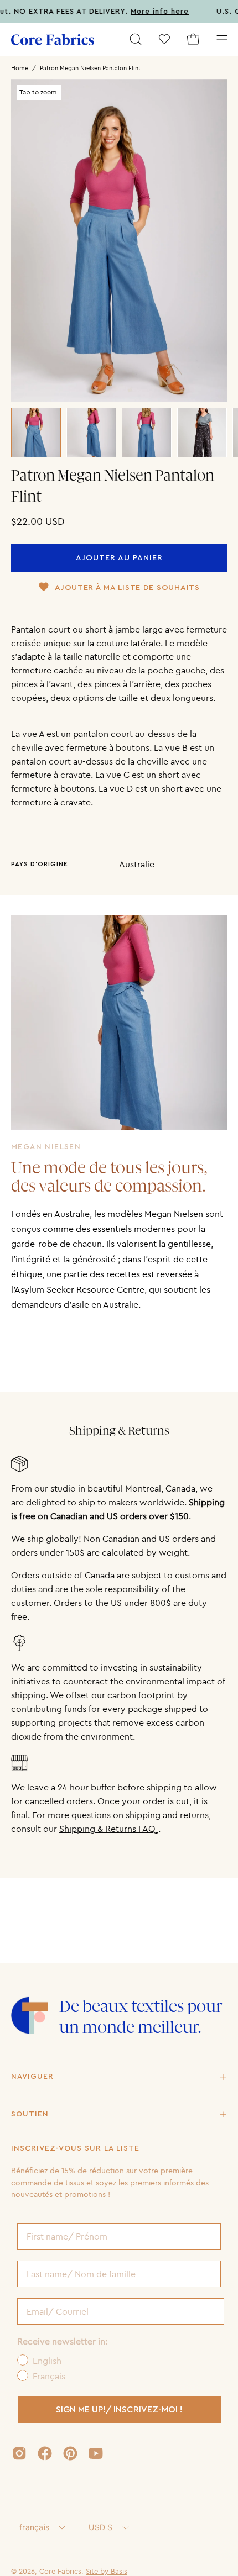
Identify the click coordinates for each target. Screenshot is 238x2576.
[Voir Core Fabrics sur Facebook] (45, 2453)
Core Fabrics (60, 2571)
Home (20, 68)
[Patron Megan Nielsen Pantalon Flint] (36, 433)
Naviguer (32, 2077)
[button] (136, 39)
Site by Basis (107, 2571)
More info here (144, 12)
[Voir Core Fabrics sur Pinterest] (70, 2453)
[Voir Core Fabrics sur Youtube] (96, 2453)
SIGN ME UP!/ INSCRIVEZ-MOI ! (119, 2410)
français (34, 2527)
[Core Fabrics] (53, 39)
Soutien (30, 2114)
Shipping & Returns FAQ (109, 1829)
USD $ (100, 2527)
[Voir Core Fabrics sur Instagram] (19, 2453)
